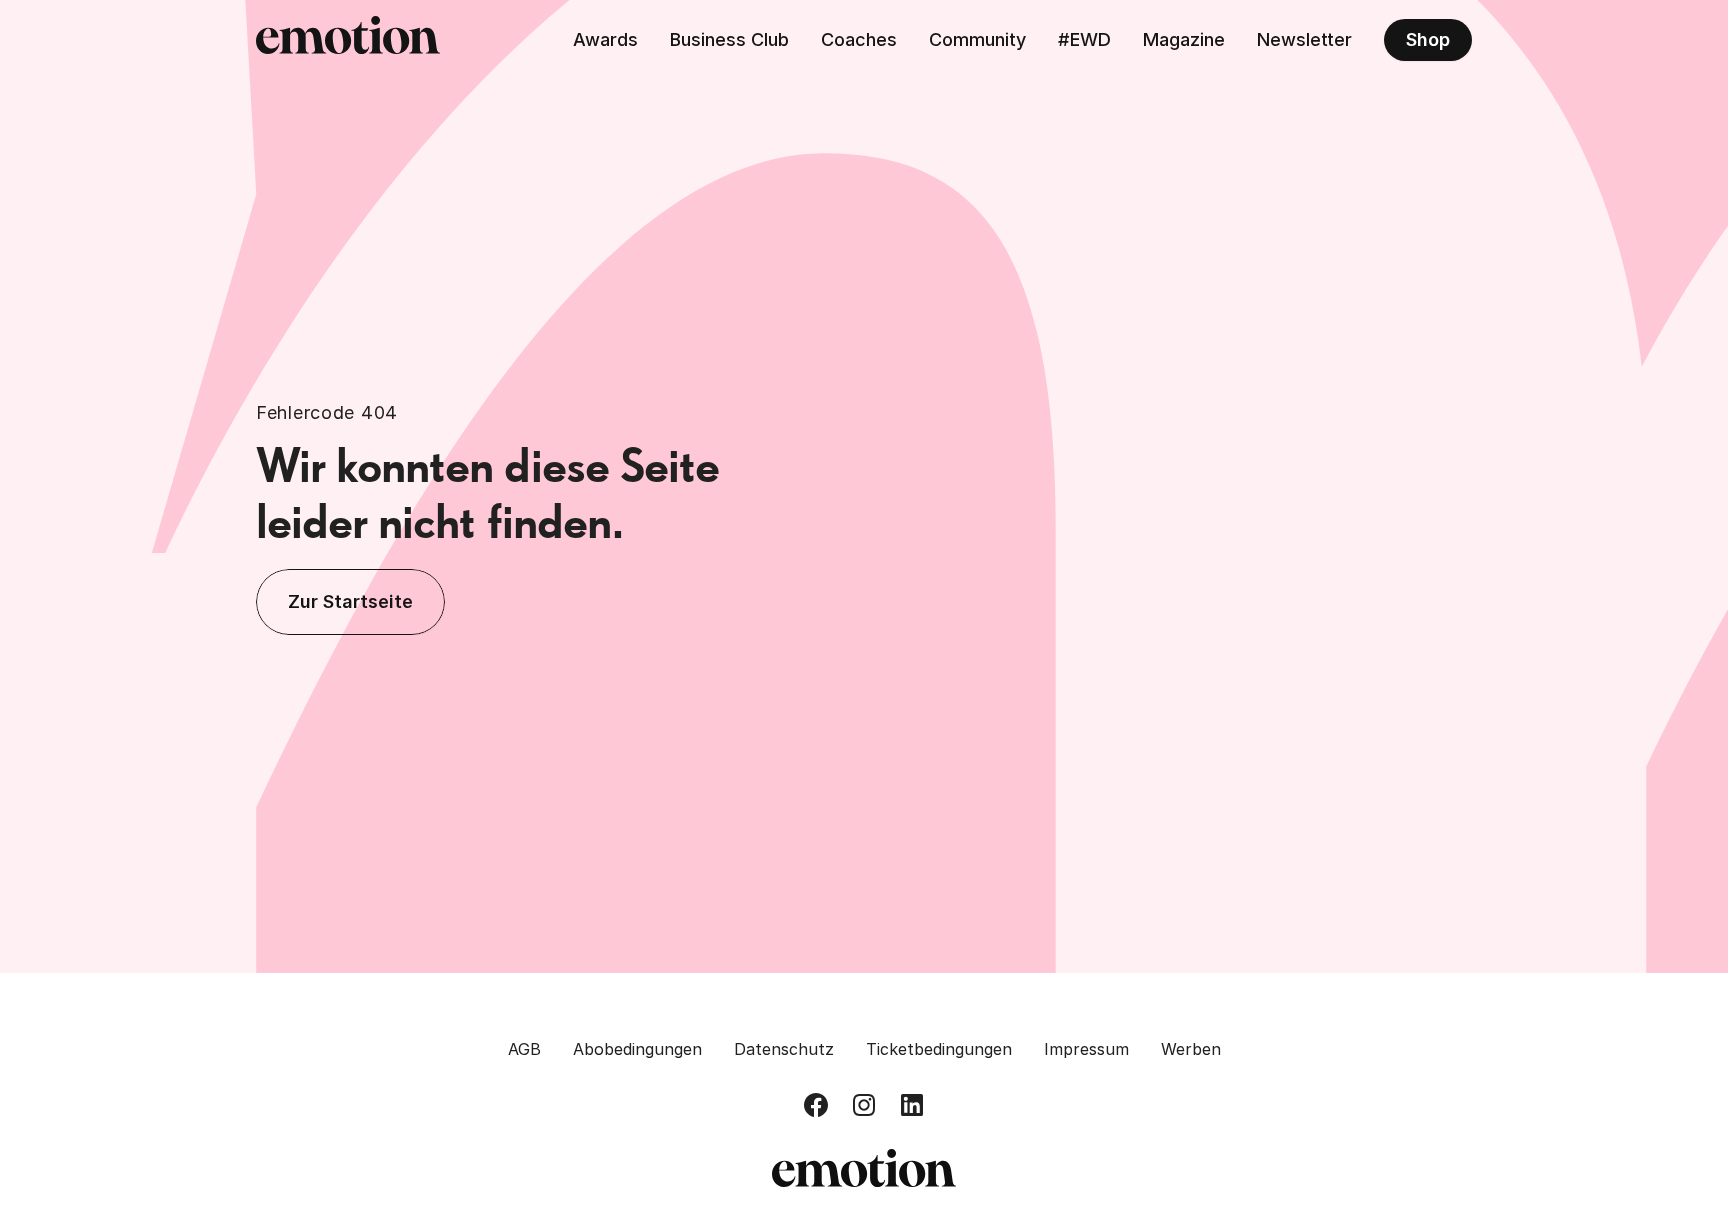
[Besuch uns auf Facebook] (816, 1105)
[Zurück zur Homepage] (348, 40)
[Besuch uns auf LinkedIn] (912, 1105)
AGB (524, 1049)
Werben (1191, 1049)
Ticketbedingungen (939, 1049)
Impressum (1086, 1049)
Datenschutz (784, 1049)
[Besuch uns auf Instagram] (864, 1105)
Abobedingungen (637, 1049)
